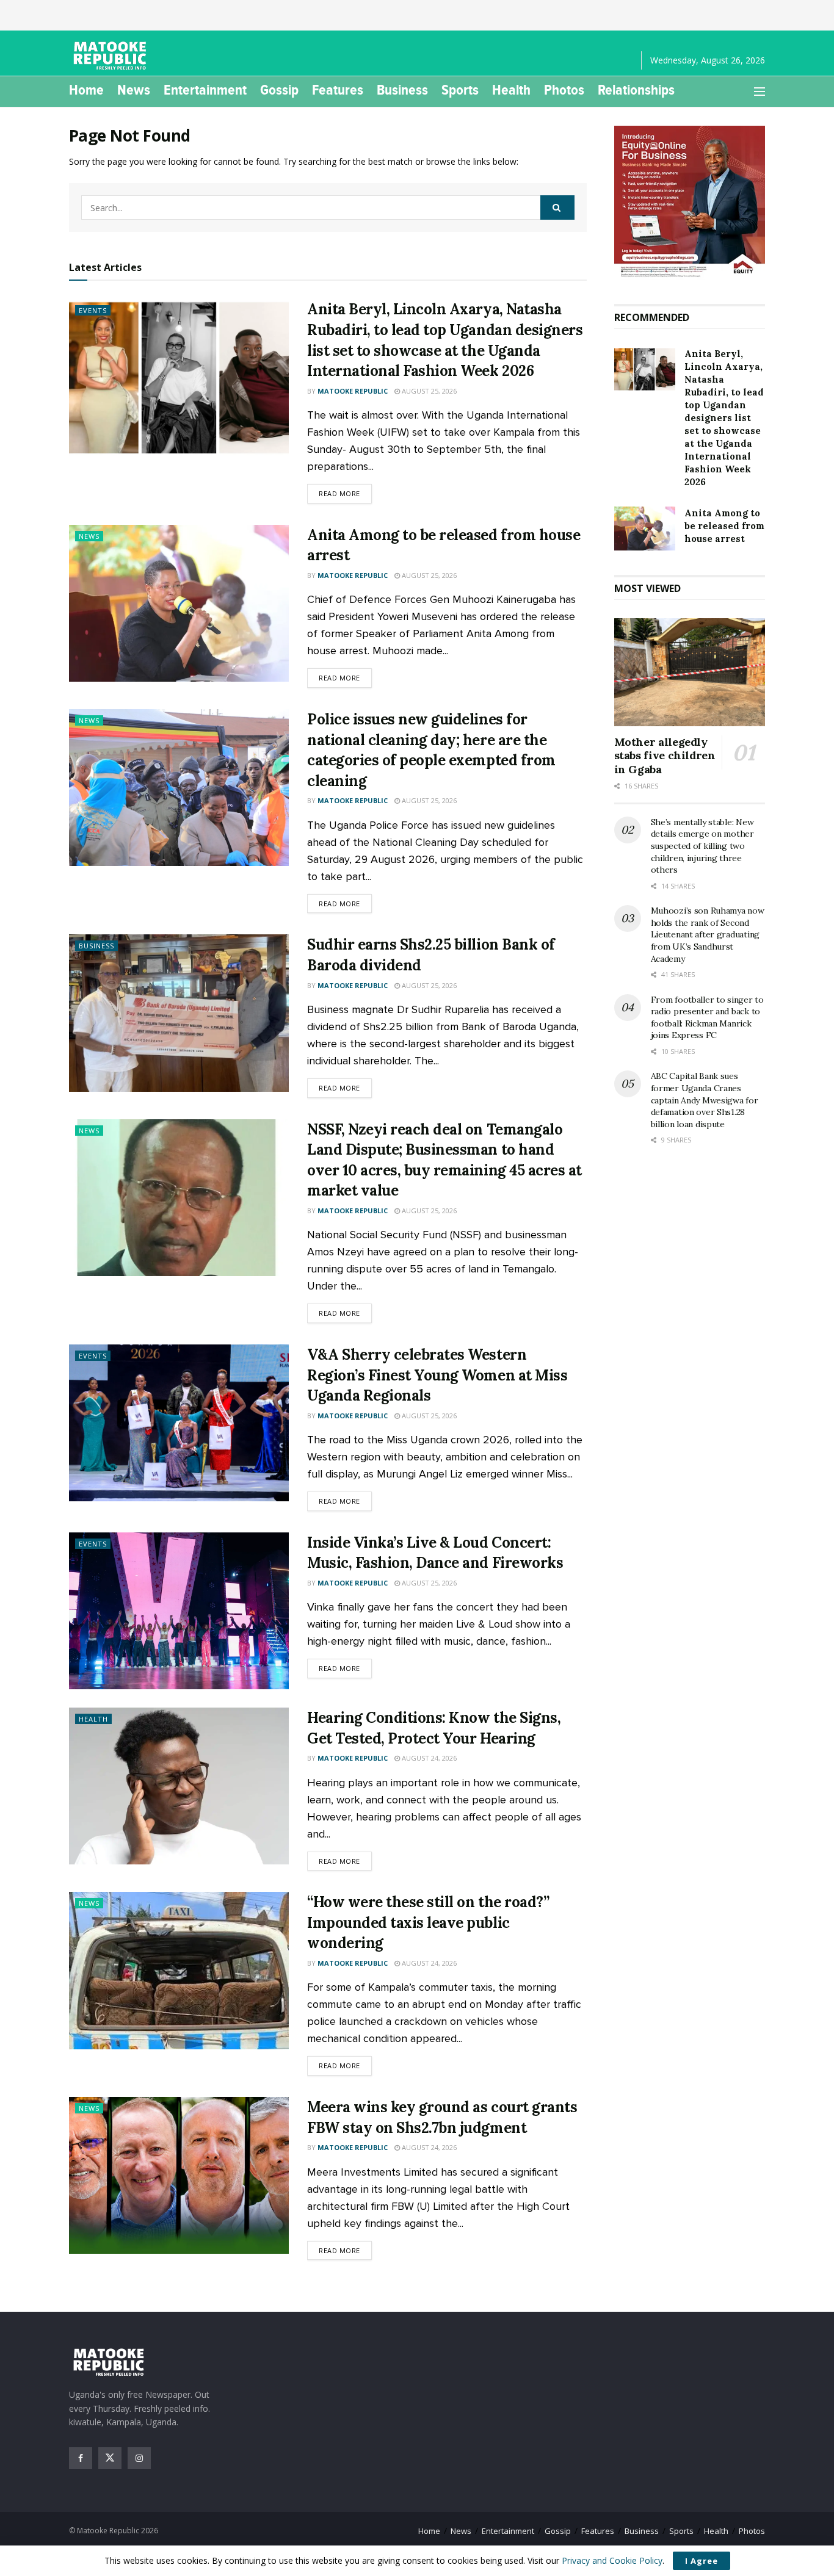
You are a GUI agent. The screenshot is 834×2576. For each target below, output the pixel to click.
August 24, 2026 (428, 1758)
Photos (564, 90)
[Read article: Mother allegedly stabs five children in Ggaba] (690, 672)
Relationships (636, 90)
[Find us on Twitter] (110, 2458)
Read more (345, 493)
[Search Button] (557, 207)
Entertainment (205, 90)
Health (511, 90)
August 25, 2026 (428, 391)
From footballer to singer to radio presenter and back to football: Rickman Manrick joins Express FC (707, 1018)
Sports (460, 90)
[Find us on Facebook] (81, 2458)
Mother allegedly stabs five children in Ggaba (665, 756)
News (134, 90)
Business (402, 90)
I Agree (702, 2561)
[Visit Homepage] (112, 56)
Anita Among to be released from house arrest (724, 526)
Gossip (279, 90)
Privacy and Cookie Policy (612, 2560)
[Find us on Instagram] (139, 2458)
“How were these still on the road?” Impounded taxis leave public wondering (428, 1922)
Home (86, 90)
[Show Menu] (760, 92)
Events (93, 310)
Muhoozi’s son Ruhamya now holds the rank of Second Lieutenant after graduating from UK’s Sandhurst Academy (708, 934)
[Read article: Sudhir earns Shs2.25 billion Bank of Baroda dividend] (179, 1013)
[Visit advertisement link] (690, 203)
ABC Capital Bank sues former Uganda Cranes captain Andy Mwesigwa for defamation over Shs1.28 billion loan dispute (705, 1100)
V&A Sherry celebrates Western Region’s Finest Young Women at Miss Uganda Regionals (437, 1375)
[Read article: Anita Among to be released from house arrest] (179, 603)
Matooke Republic (353, 391)
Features (338, 90)
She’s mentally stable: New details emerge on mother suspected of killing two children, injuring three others (702, 846)
